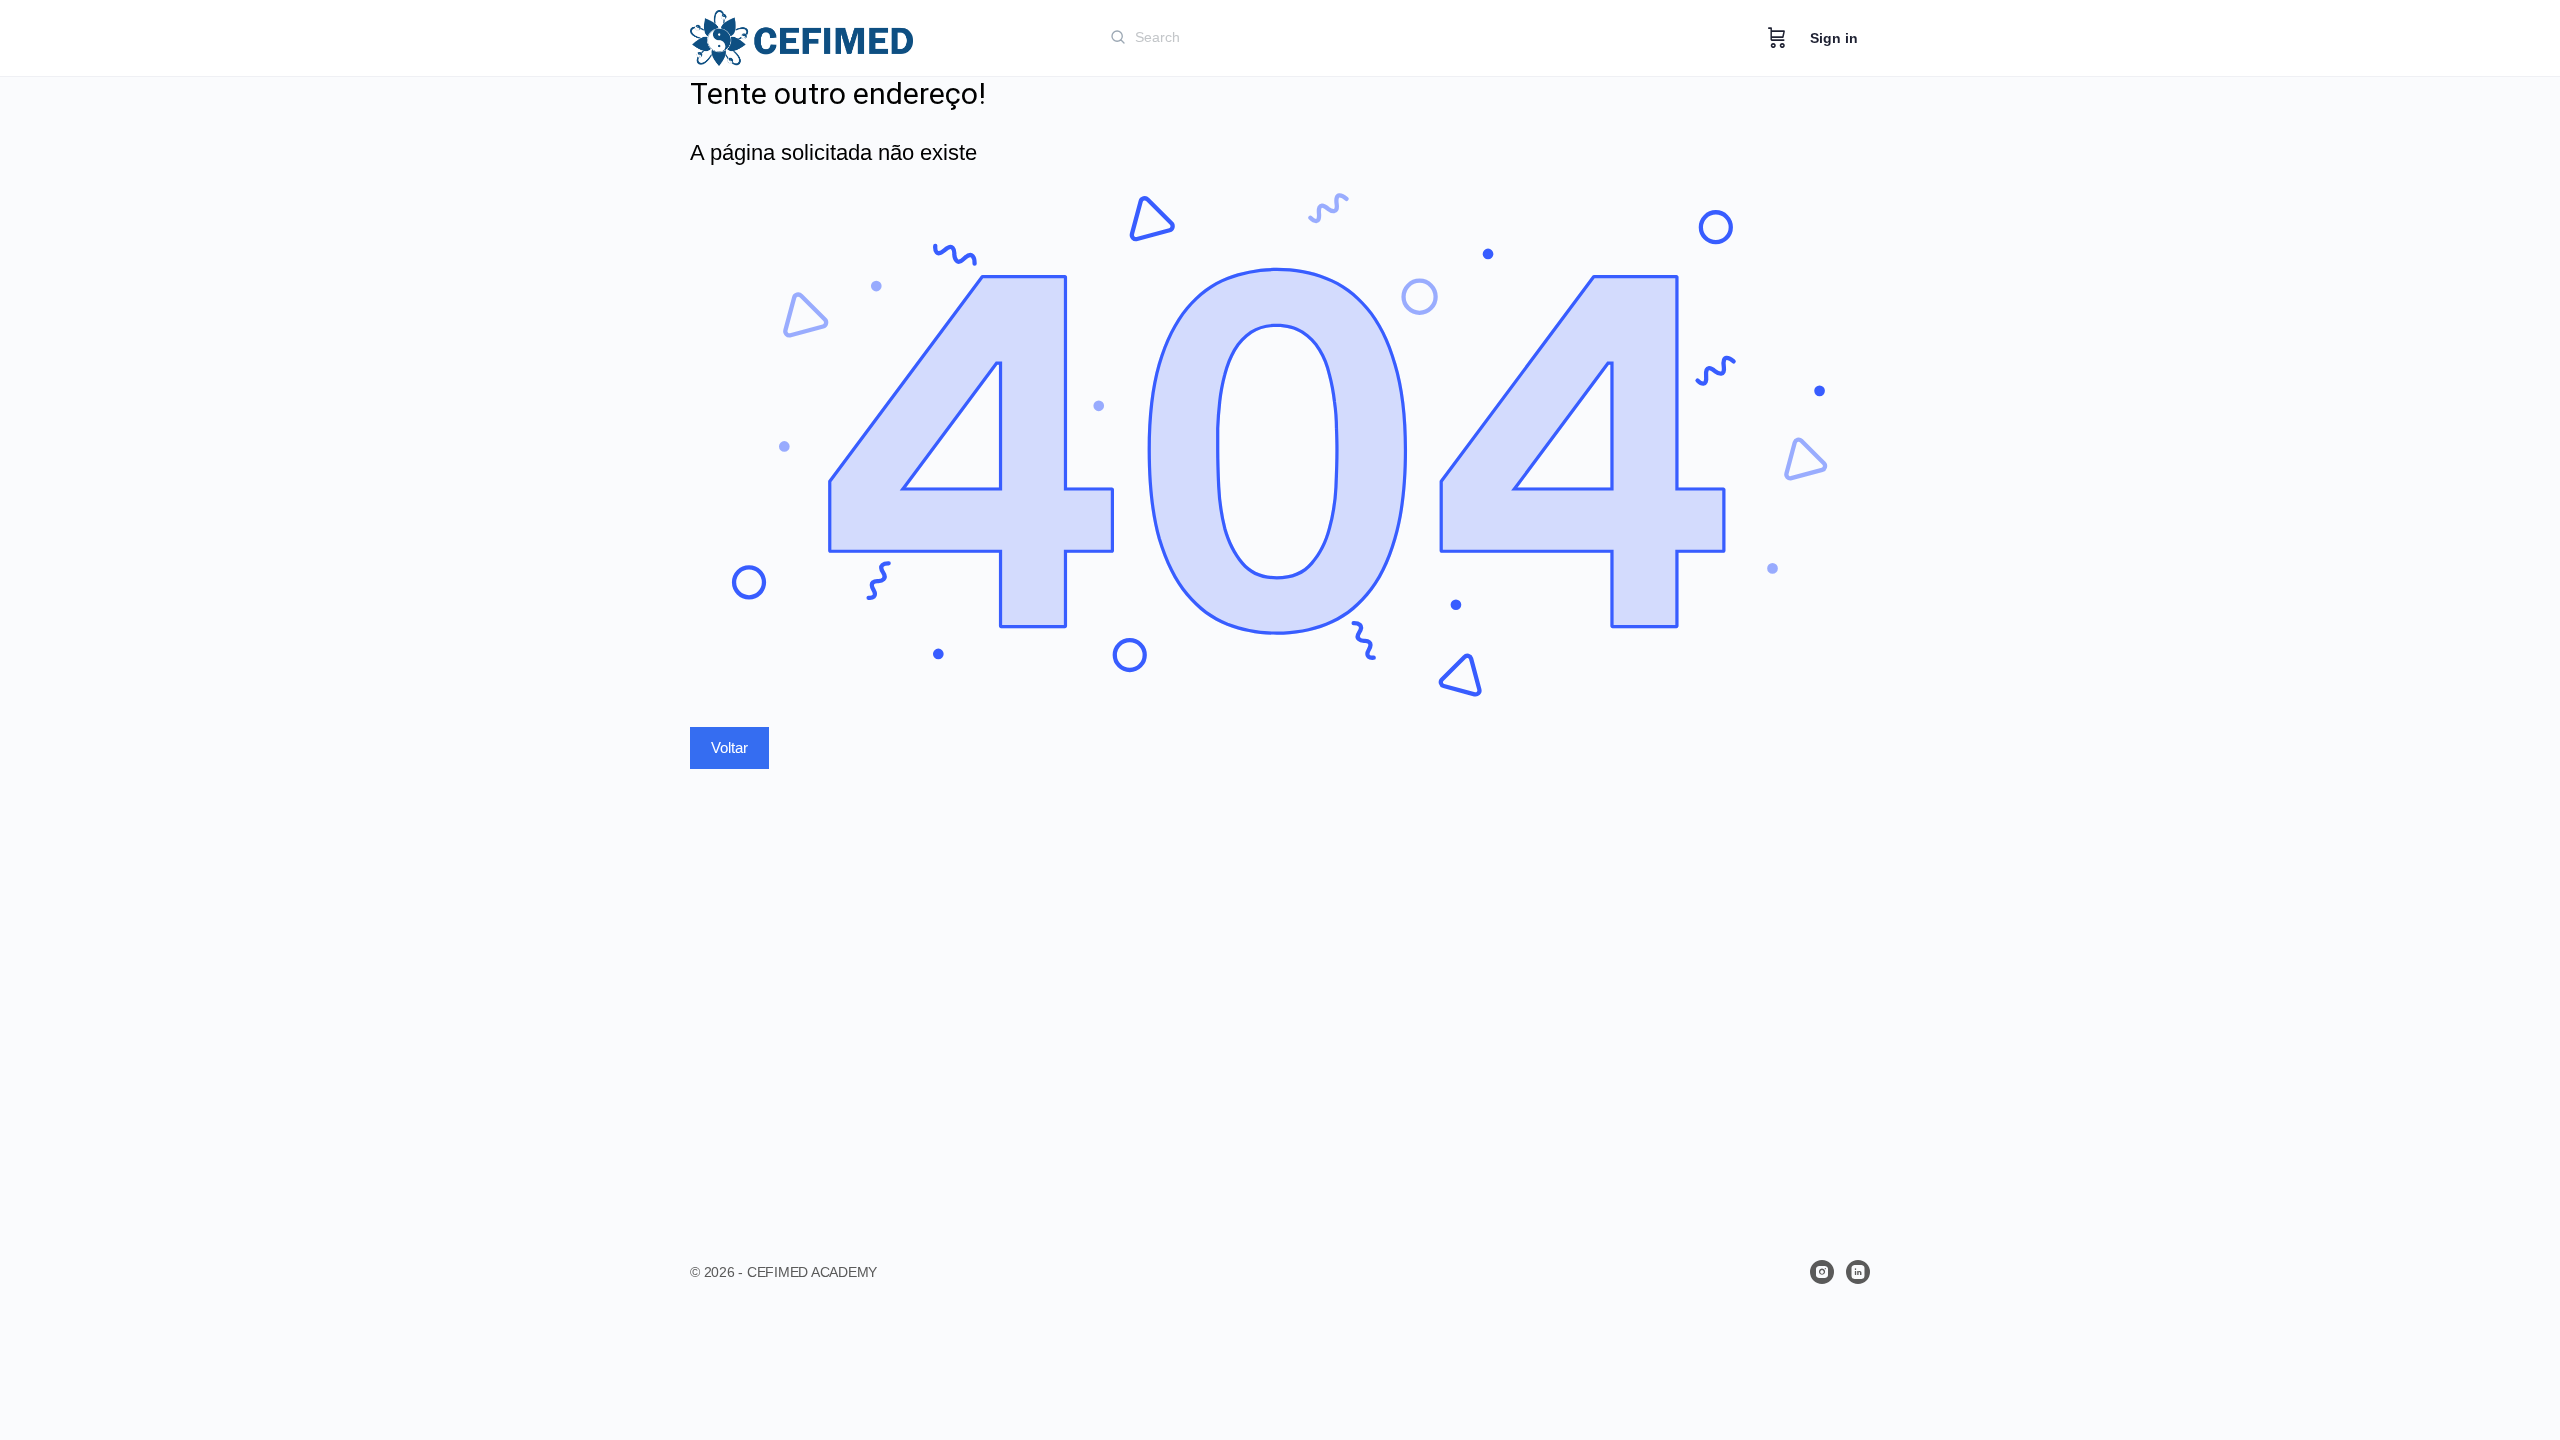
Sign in (1834, 38)
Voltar (729, 747)
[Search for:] (1349, 37)
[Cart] (1777, 38)
